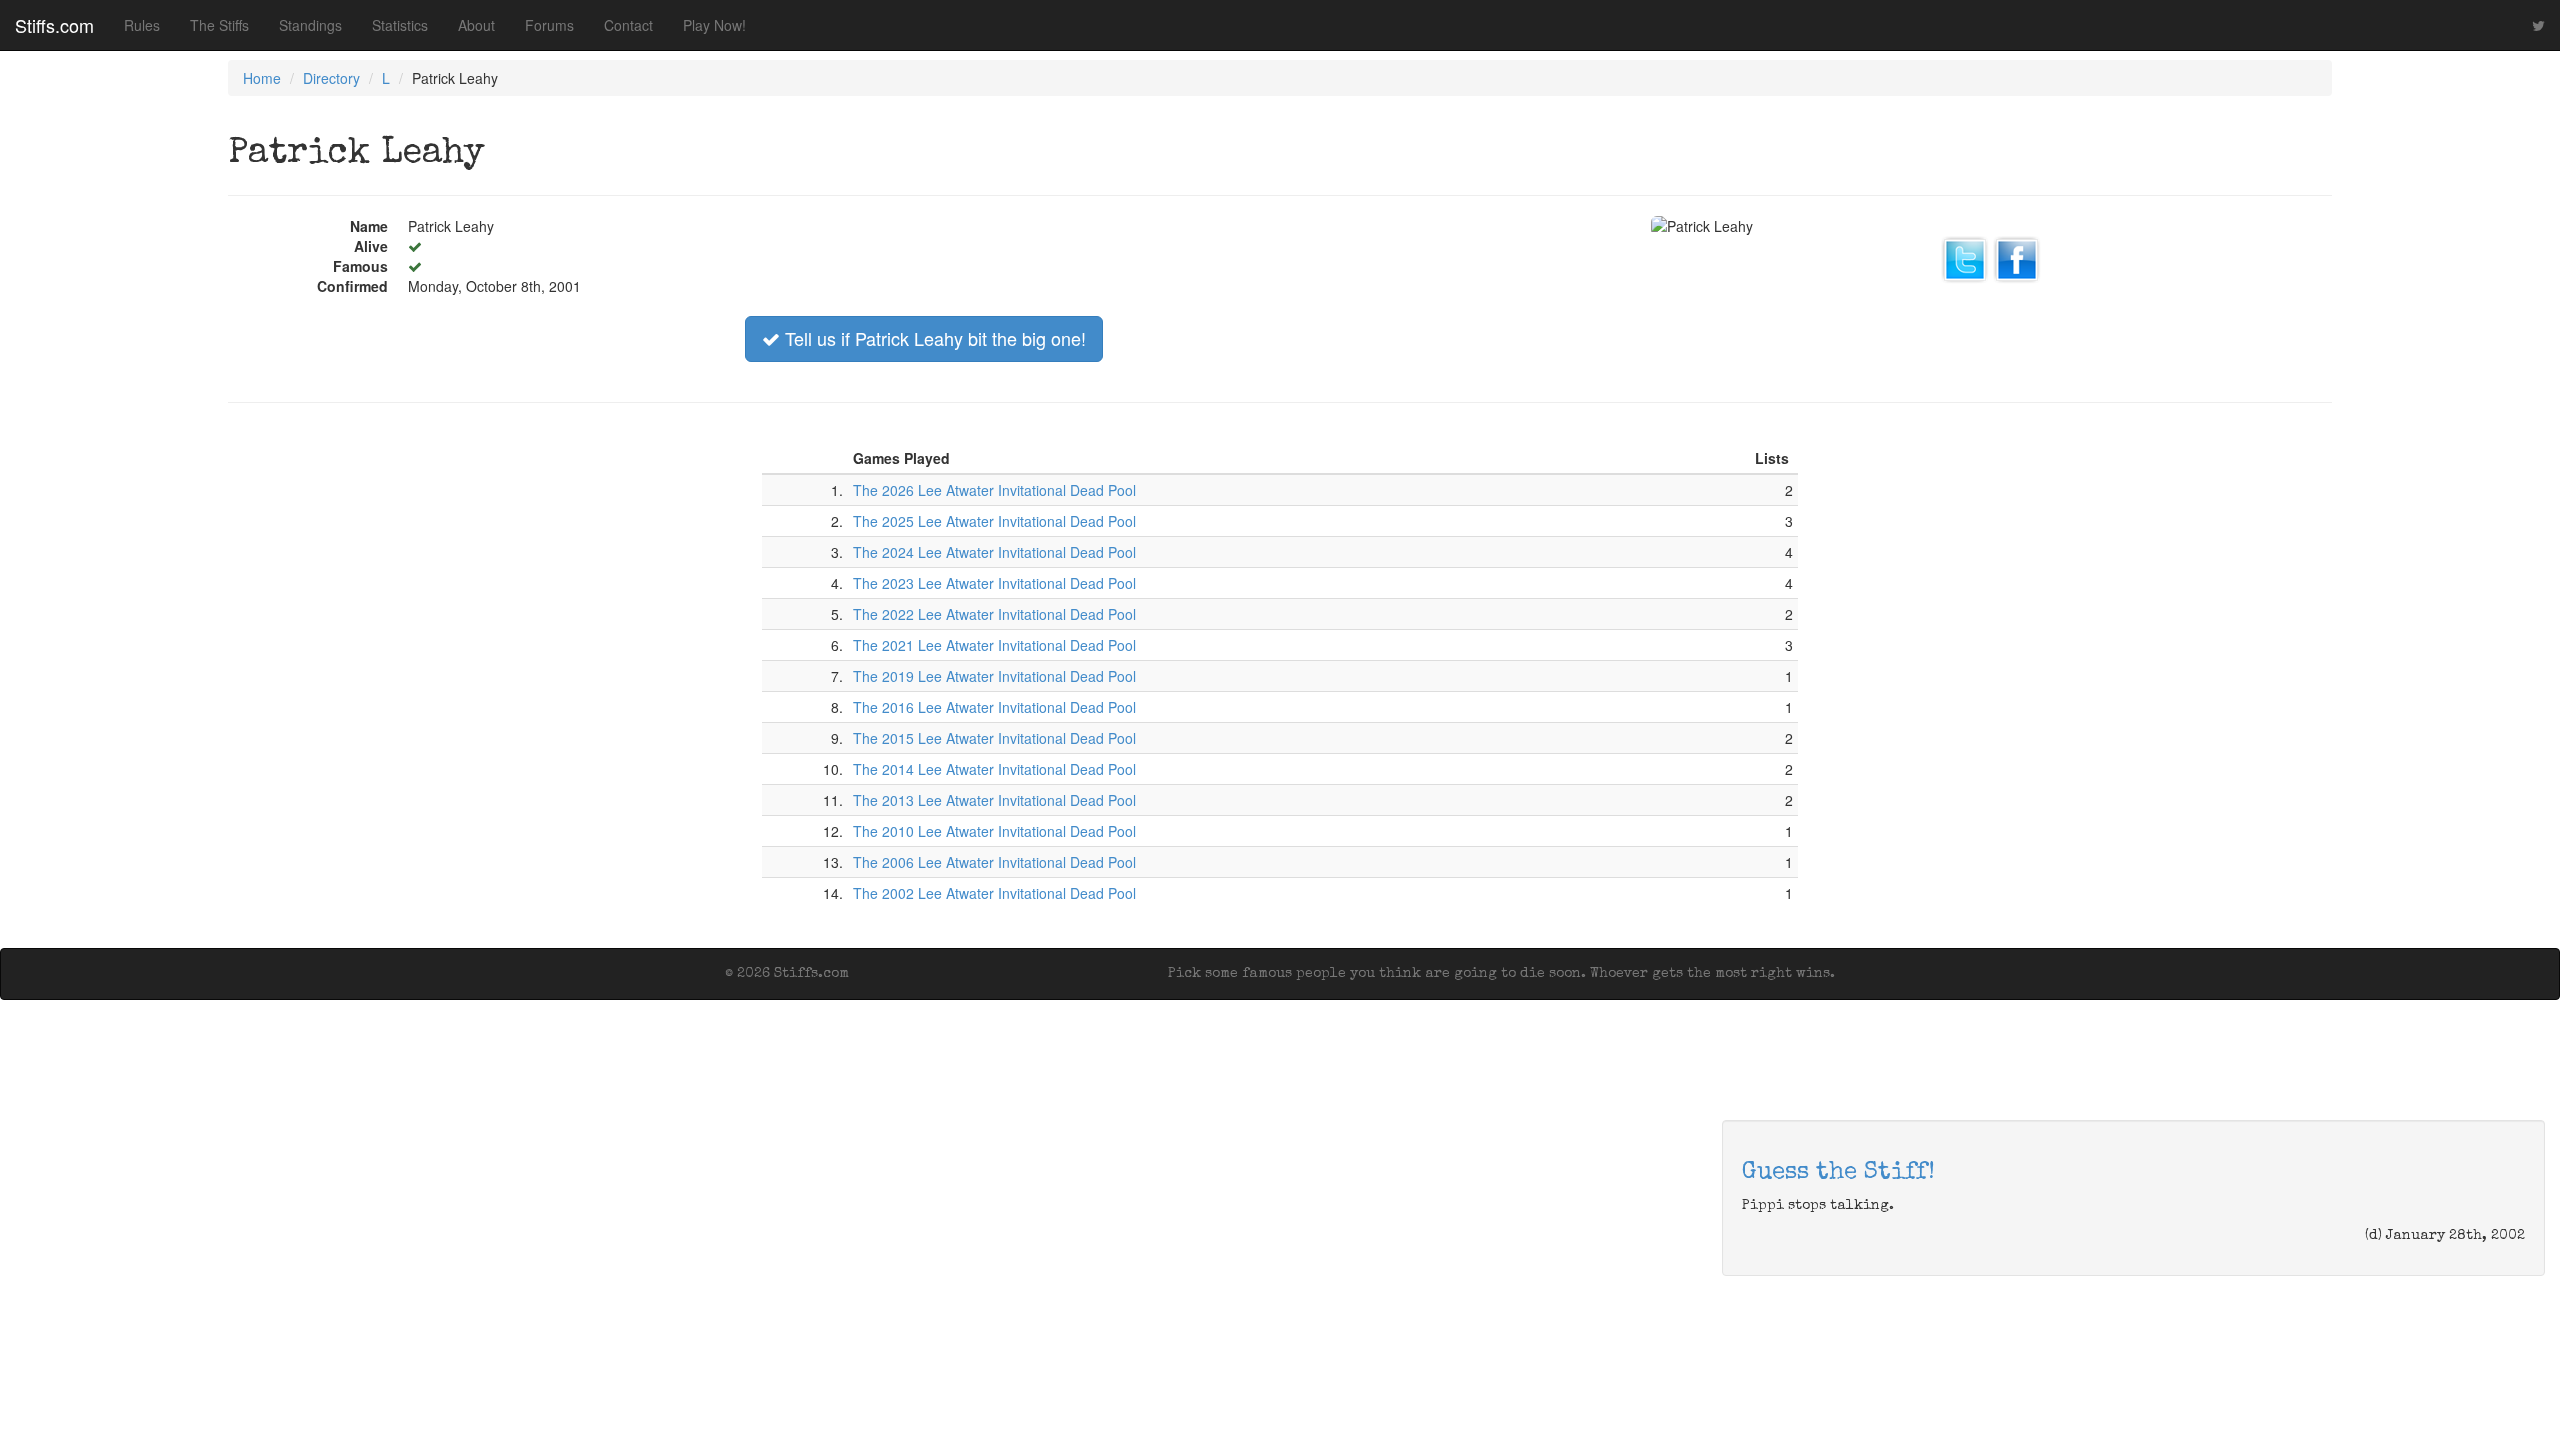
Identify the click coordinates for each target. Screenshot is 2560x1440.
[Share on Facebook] (2017, 257)
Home (262, 78)
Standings (310, 25)
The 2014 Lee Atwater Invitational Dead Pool (994, 769)
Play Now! (714, 25)
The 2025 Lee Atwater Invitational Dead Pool (994, 521)
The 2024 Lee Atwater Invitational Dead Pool (994, 552)
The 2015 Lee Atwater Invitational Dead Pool (994, 738)
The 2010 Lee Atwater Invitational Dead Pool (994, 831)
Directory (331, 78)
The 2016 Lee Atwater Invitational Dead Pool (994, 707)
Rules (142, 25)
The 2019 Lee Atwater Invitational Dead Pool (994, 676)
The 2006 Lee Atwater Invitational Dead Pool (994, 862)
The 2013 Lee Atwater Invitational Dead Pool (994, 800)
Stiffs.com (54, 25)
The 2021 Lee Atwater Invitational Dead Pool (994, 645)
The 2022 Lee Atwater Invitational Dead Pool (994, 614)
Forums (549, 25)
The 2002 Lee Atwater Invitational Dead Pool (994, 893)
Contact (628, 25)
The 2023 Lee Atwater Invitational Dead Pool (994, 583)
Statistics (400, 25)
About (476, 25)
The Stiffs (219, 25)
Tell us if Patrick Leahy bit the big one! (933, 338)
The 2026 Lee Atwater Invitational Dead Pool (994, 490)
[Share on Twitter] (1965, 257)
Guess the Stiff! (1838, 1173)
